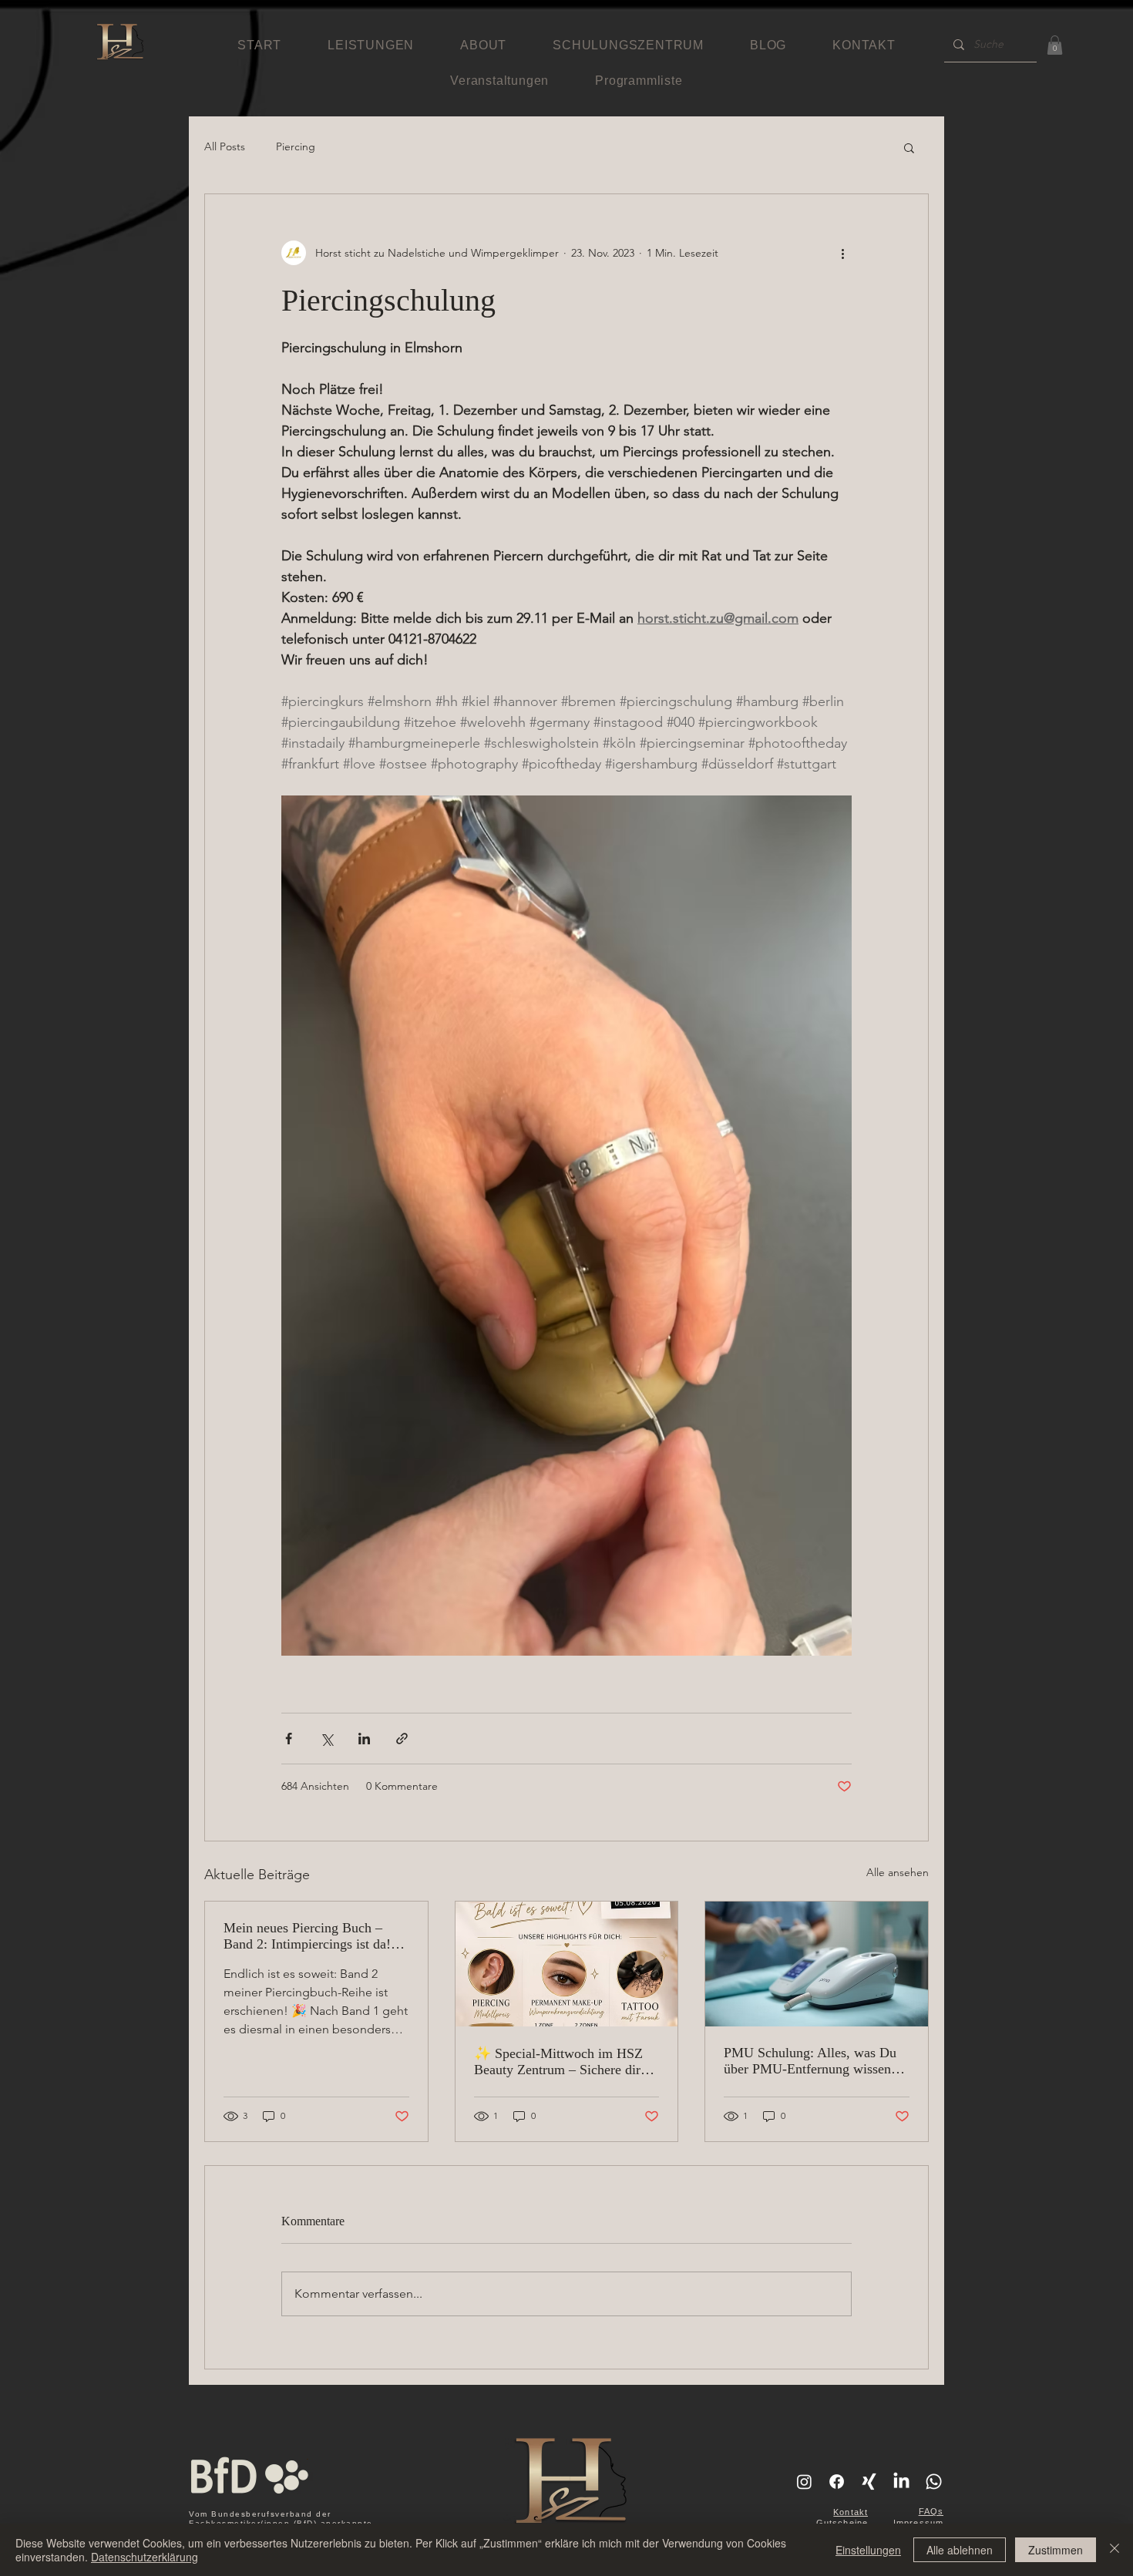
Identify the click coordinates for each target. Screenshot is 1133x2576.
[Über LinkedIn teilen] (364, 1739)
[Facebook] (837, 2482)
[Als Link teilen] (402, 1739)
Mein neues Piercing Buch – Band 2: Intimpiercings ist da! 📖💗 (307, 1936)
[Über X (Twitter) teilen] (326, 1739)
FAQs (931, 2511)
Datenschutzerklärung (145, 2557)
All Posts (225, 146)
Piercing (296, 146)
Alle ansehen (898, 1872)
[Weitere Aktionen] (842, 253)
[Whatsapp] (934, 2482)
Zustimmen (1056, 2550)
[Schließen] (1115, 2550)
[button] (1055, 45)
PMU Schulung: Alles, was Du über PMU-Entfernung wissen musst (810, 2061)
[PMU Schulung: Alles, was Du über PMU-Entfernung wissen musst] (817, 1964)
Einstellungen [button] (868, 2550)
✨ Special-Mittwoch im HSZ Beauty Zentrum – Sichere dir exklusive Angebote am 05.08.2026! (558, 2062)
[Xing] (869, 2482)
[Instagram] (804, 2482)
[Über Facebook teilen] (289, 1739)
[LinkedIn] (901, 2482)
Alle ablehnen (960, 2550)
